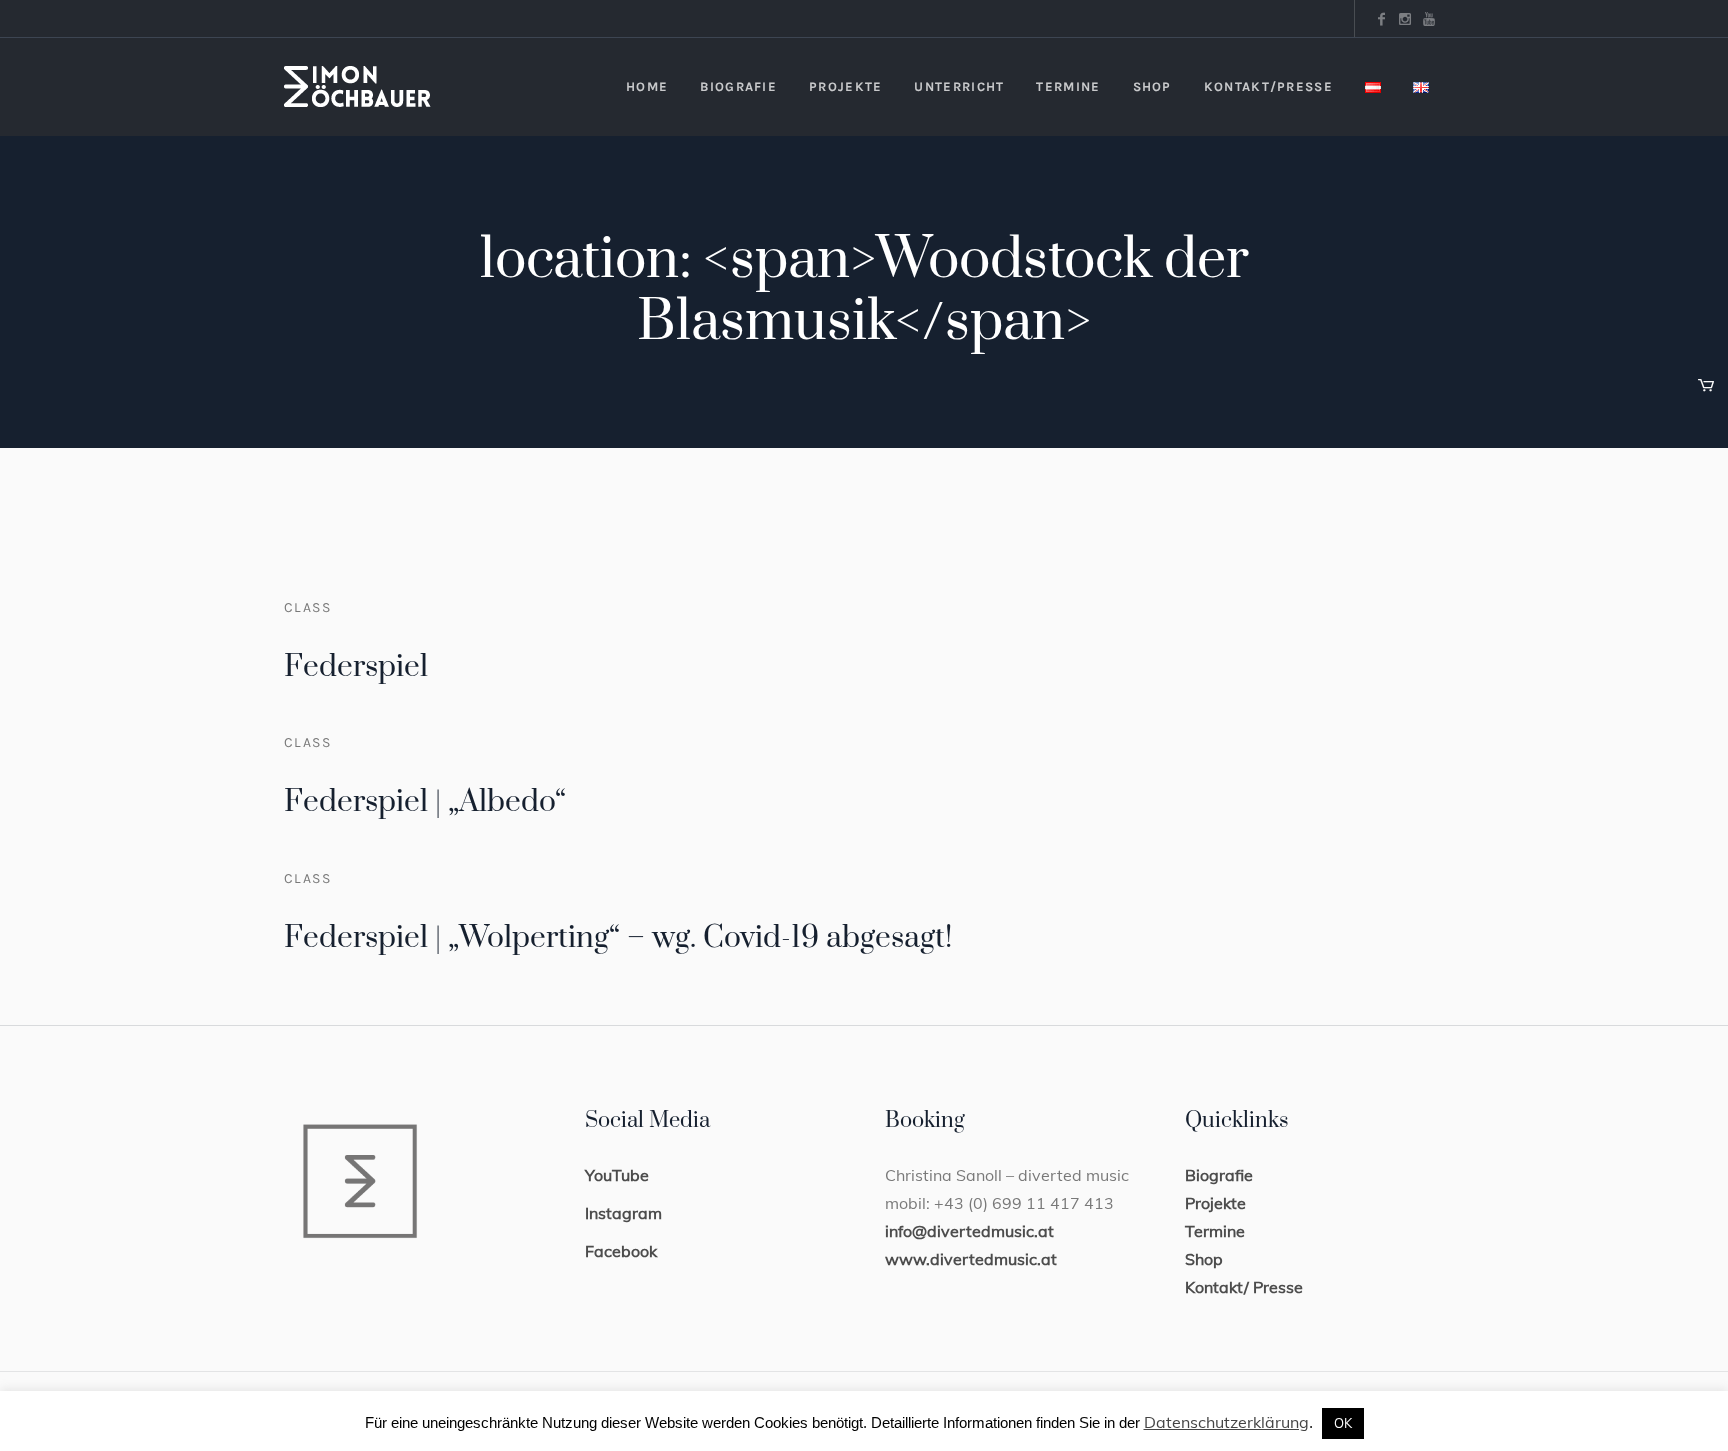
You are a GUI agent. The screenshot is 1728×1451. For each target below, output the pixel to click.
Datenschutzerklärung (1226, 1422)
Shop (1204, 1259)
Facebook (621, 1251)
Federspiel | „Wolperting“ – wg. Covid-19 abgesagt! (618, 938)
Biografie (1219, 1175)
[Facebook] (1381, 19)
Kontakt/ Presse (1244, 1287)
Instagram (623, 1213)
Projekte (1215, 1203)
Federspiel (356, 667)
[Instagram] (1405, 19)
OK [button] (1343, 1423)
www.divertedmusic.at (971, 1259)
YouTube (617, 1175)
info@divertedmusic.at (969, 1231)
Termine (1215, 1231)
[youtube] (1429, 19)
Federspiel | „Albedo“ (425, 802)
